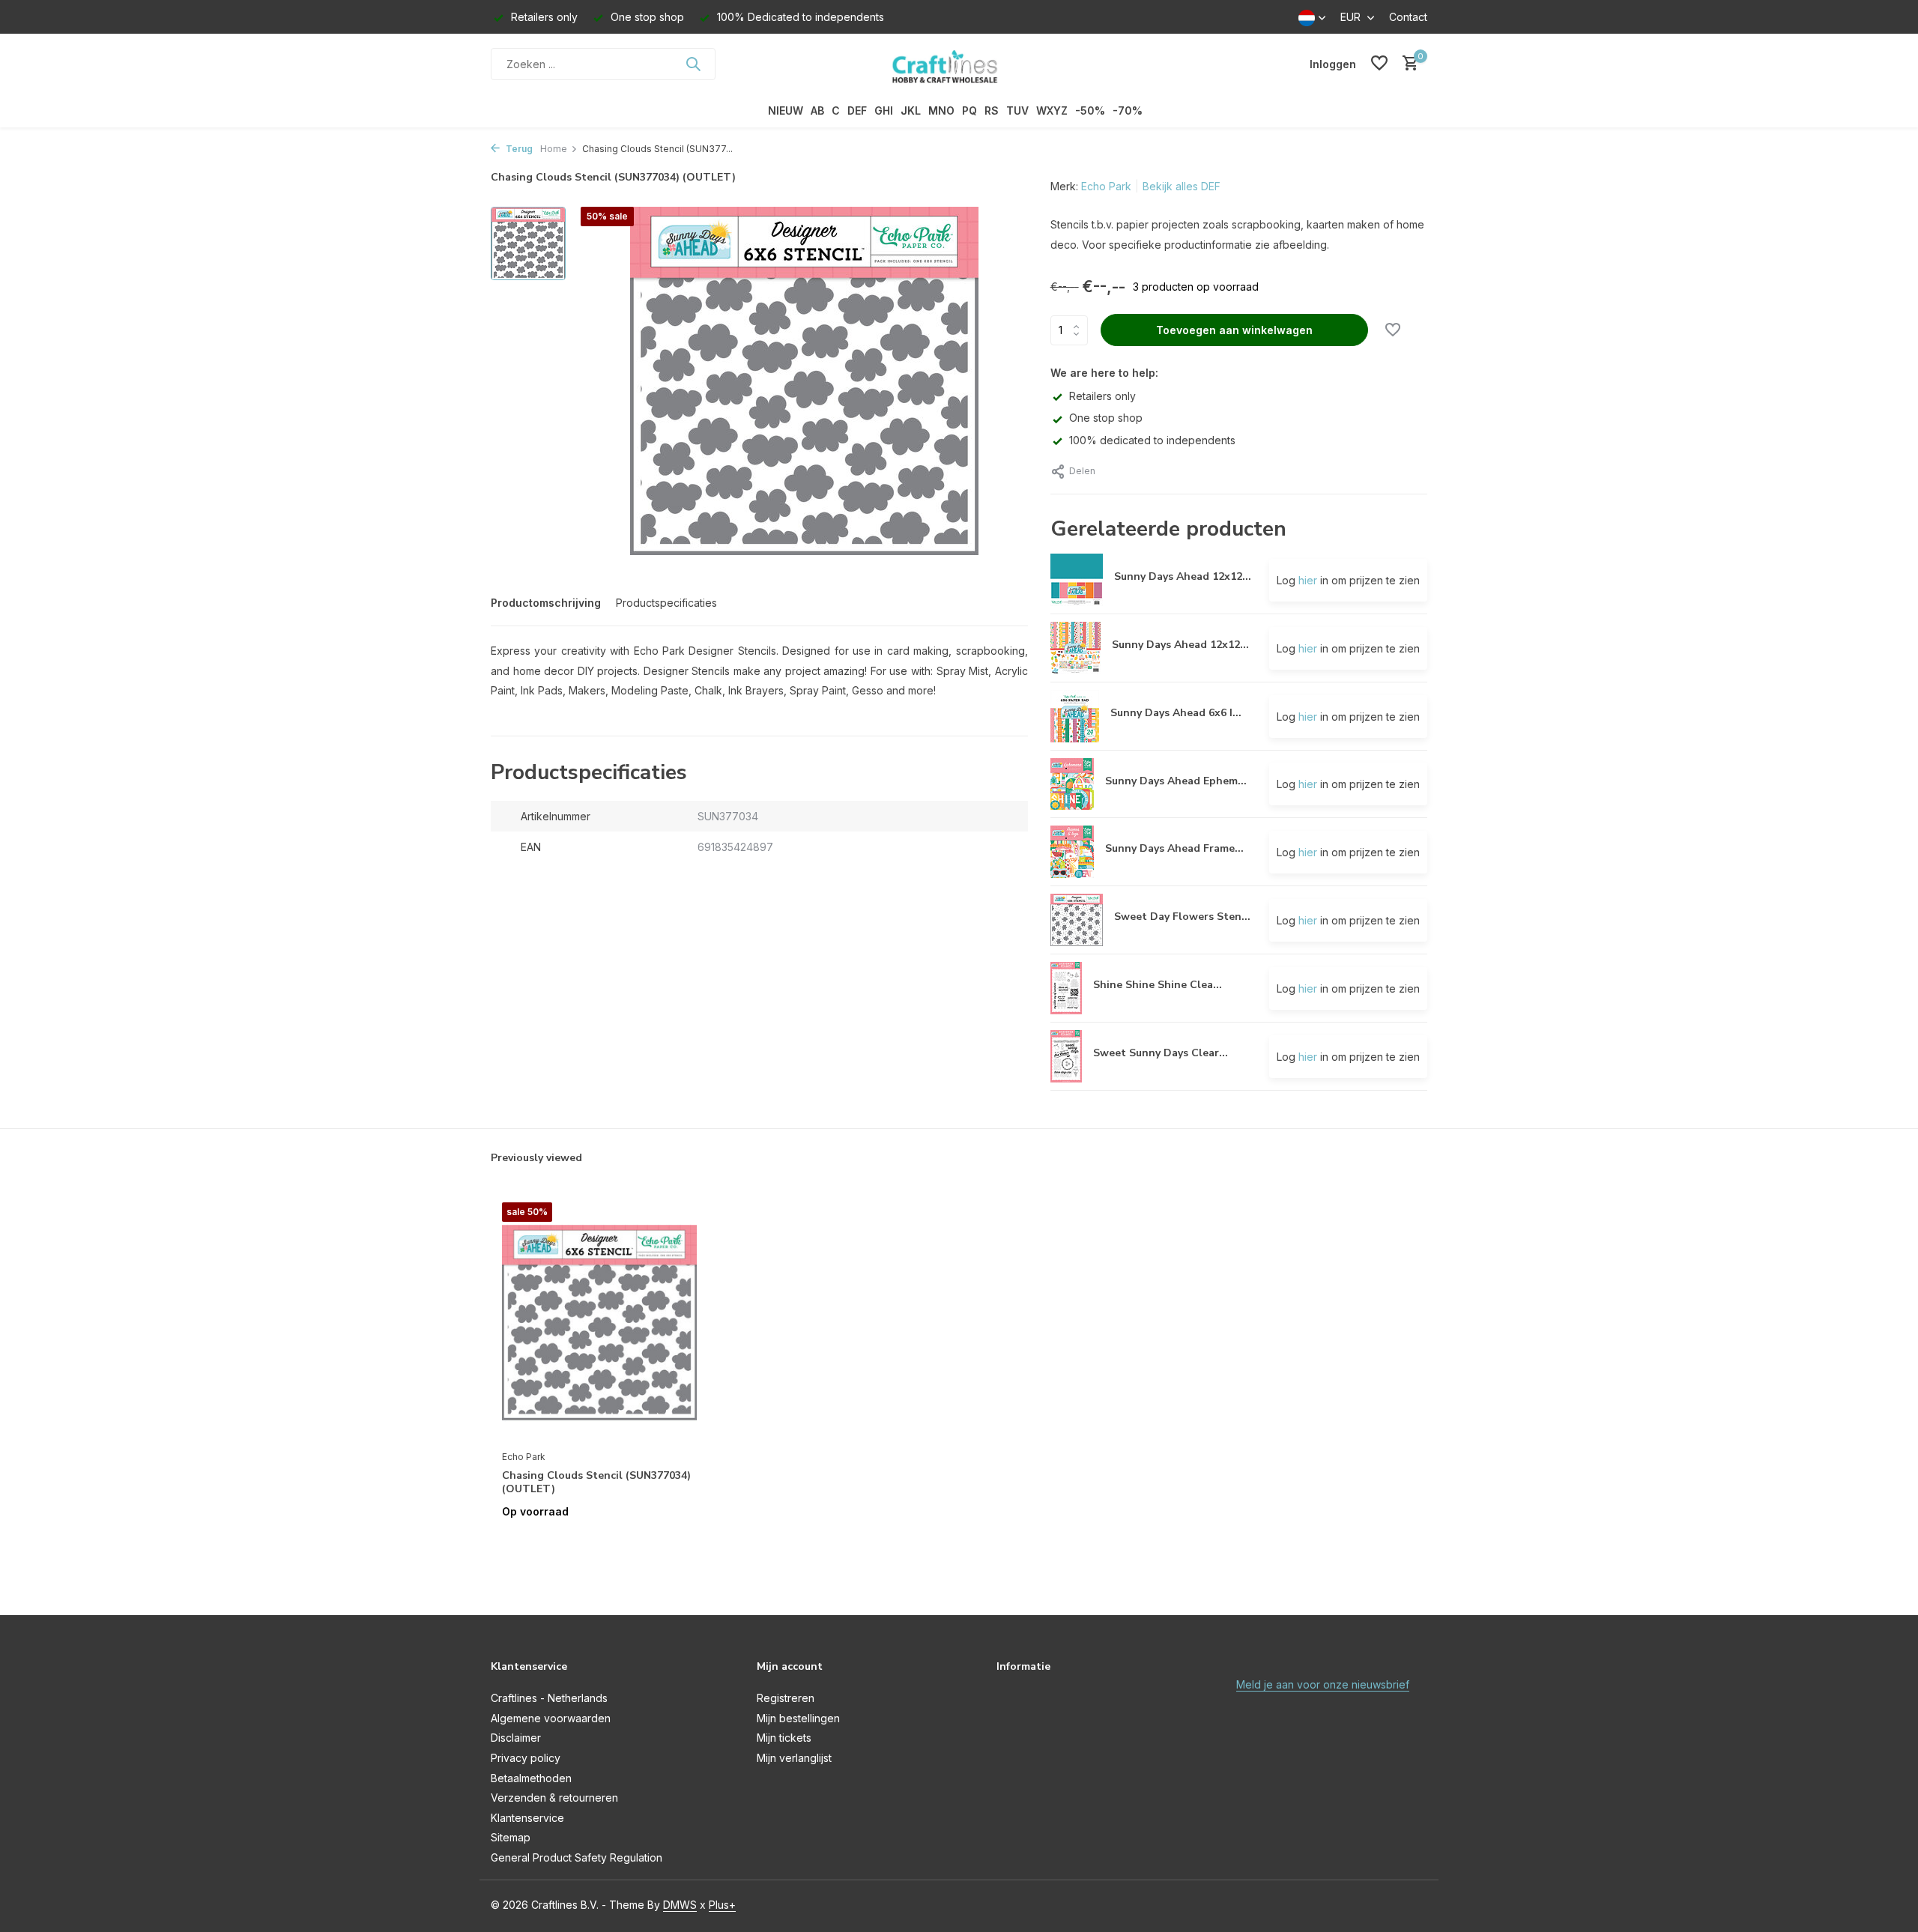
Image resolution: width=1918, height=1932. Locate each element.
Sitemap (511, 1837)
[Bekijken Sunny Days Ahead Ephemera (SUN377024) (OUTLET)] (1072, 784)
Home (554, 149)
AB (817, 110)
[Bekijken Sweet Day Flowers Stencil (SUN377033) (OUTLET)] (1077, 920)
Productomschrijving (546, 603)
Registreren (786, 1698)
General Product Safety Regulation (577, 1857)
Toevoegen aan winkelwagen (1234, 330)
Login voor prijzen (599, 1543)
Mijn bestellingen (798, 1718)
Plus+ (722, 1905)
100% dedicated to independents (1152, 440)
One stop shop (1106, 418)
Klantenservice (527, 1818)
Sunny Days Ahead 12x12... (1183, 576)
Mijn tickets (784, 1738)
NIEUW (786, 110)
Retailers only (1102, 396)
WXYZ (1052, 110)
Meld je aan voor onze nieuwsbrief (1323, 1684)
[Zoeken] (693, 64)
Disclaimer (516, 1738)
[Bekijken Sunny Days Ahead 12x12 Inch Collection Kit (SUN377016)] (1076, 648)
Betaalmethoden (531, 1778)
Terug (518, 149)
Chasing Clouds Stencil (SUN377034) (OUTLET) (596, 1483)
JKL (911, 110)
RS (992, 110)
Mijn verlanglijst (794, 1758)
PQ (969, 110)
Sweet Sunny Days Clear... (1161, 1053)
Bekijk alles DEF (1182, 186)
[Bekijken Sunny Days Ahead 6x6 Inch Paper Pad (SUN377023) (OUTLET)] (1075, 716)
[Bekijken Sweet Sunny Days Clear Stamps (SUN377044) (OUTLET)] (1066, 1056)
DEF (857, 110)
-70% (1128, 110)
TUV (1017, 110)
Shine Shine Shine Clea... (1158, 985)
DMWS (680, 1905)
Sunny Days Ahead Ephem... (1176, 781)
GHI (884, 110)
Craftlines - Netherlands (549, 1698)
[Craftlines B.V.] (959, 64)
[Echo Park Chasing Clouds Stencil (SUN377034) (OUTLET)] (599, 1322)
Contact (1408, 17)
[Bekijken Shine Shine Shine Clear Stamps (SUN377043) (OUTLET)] (1066, 988)
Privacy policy (526, 1758)
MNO (941, 110)
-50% (1090, 110)
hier (1308, 580)
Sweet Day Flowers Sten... (1182, 917)
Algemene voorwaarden (551, 1718)
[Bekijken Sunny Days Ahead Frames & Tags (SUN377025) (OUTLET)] (1072, 852)
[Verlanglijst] (1379, 64)
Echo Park (1106, 186)
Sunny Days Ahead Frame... (1174, 848)
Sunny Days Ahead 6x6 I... (1176, 713)
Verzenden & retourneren (554, 1798)
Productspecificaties (666, 603)
